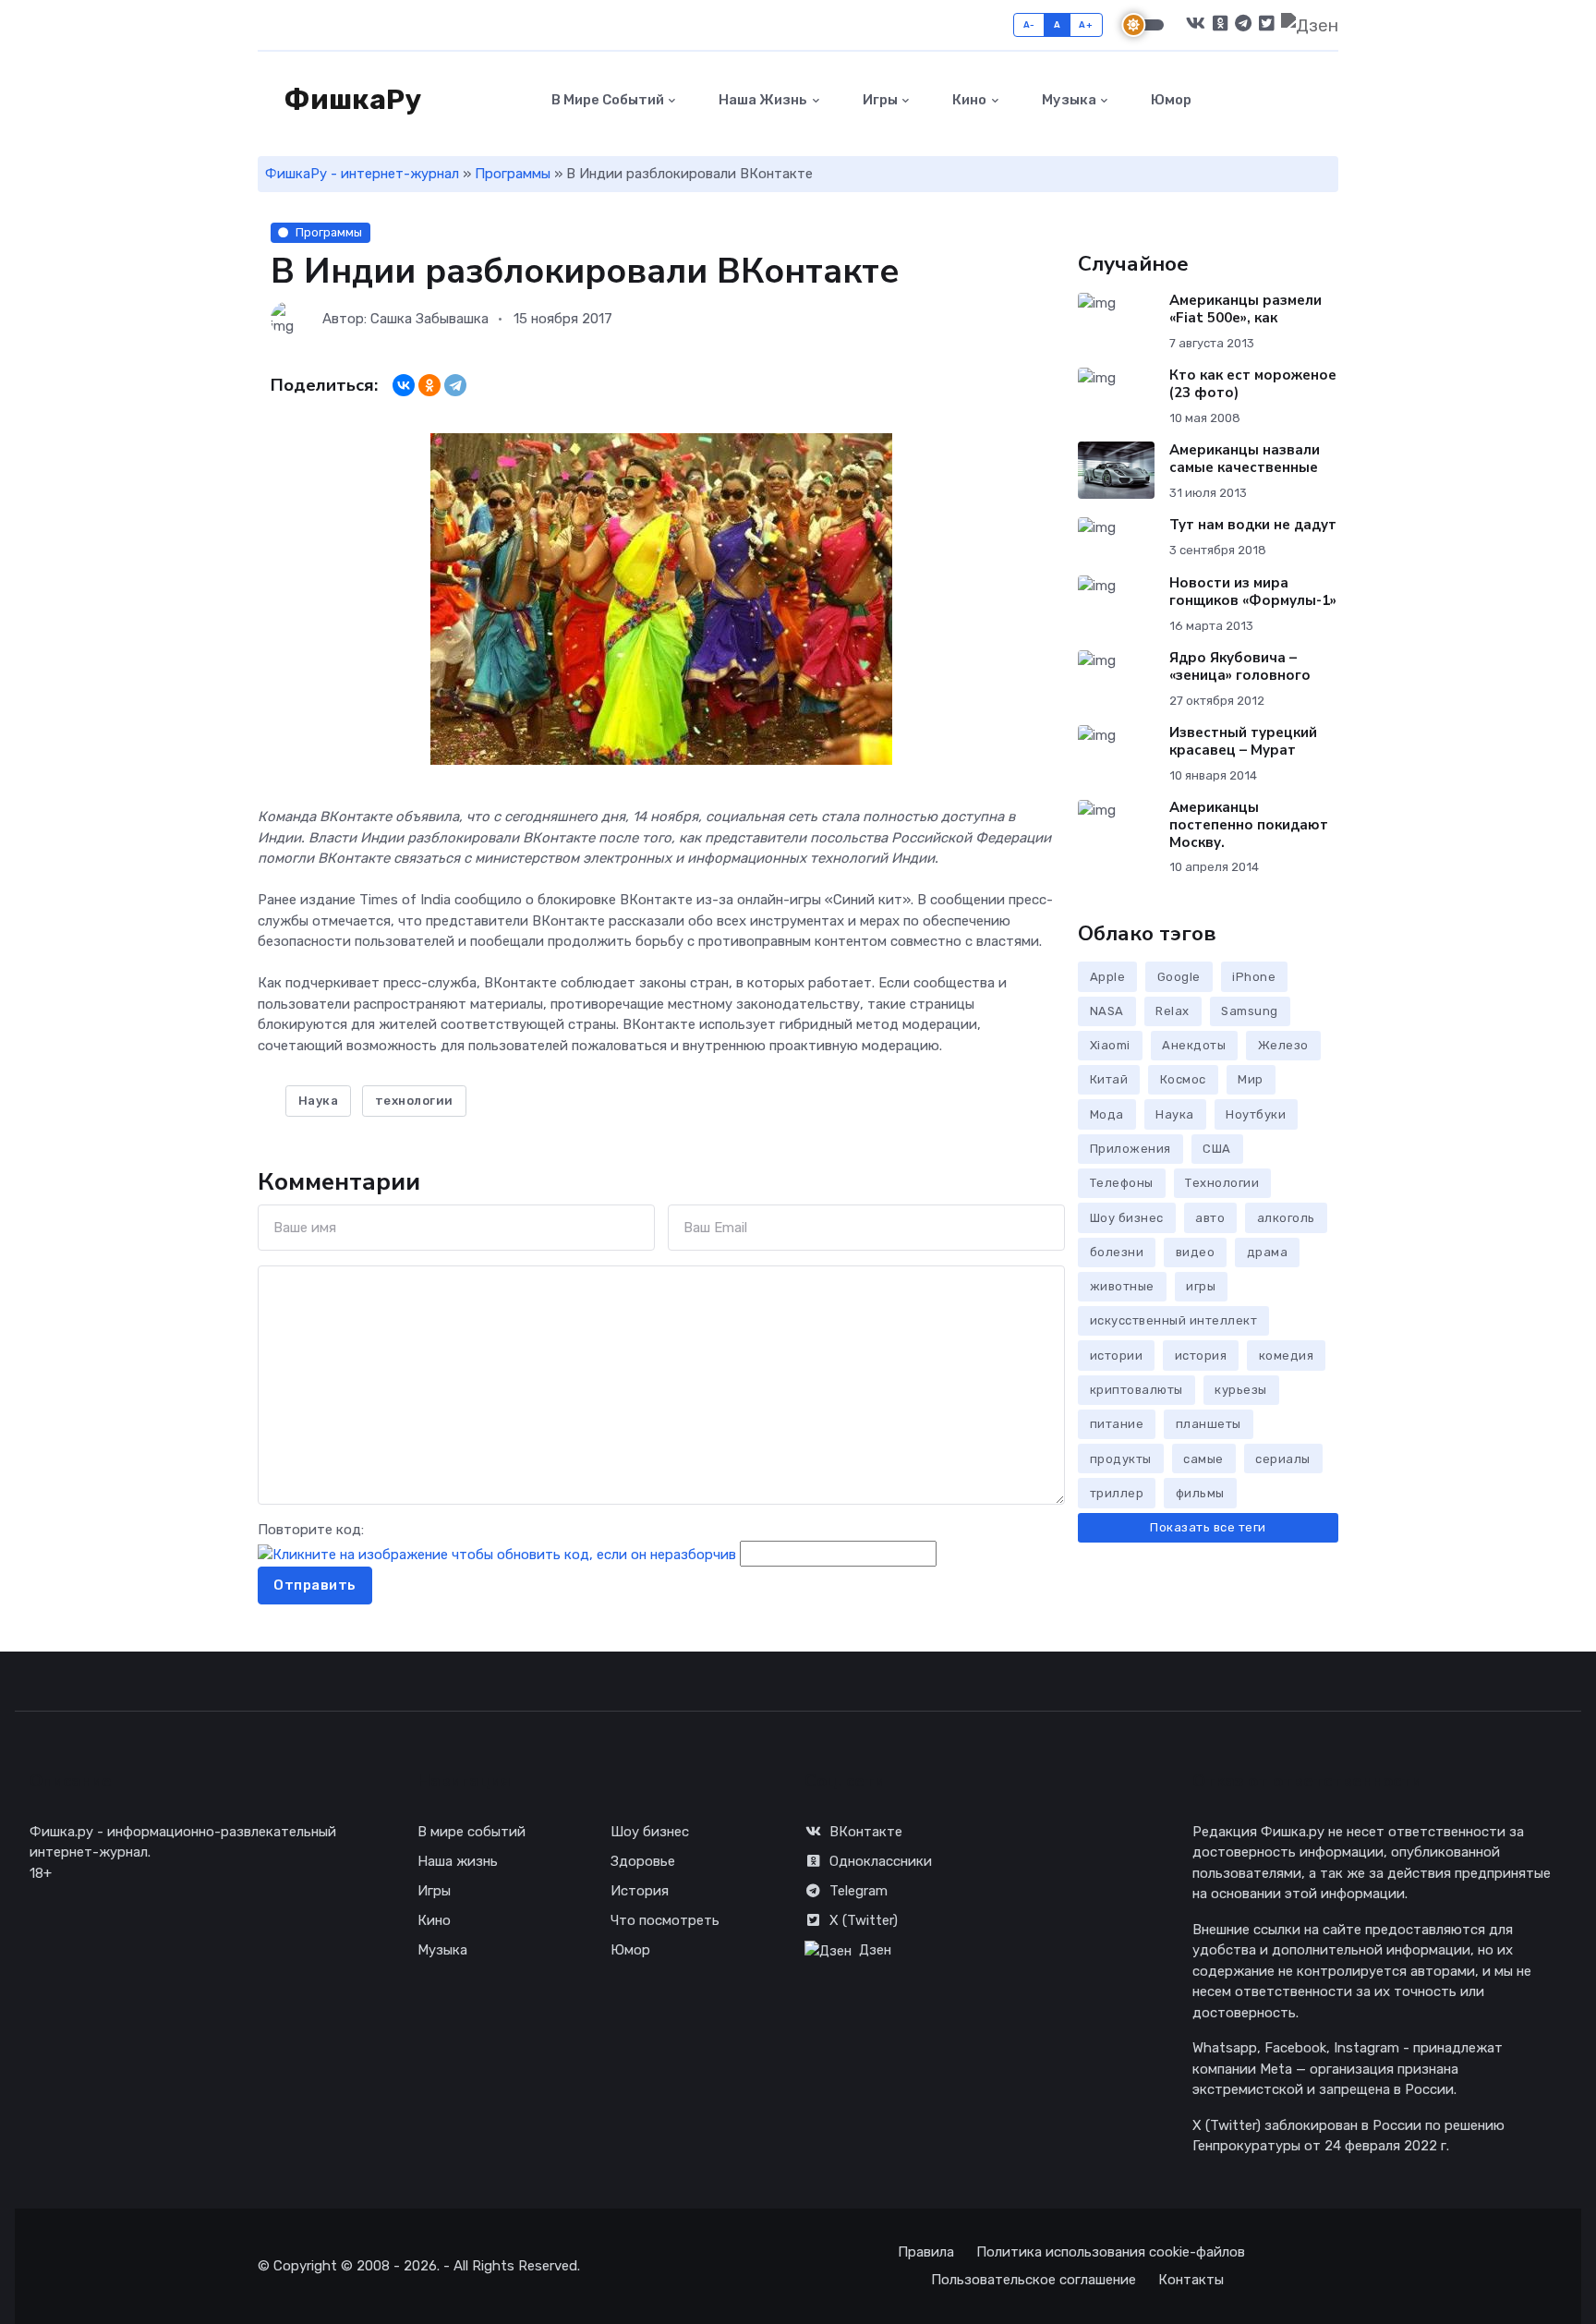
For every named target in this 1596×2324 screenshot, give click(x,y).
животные (1122, 1286)
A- (1029, 24)
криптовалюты (1137, 1390)
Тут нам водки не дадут (1253, 525)
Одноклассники (881, 1861)
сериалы (1283, 1459)
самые (1203, 1459)
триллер (1117, 1493)
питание (1117, 1424)
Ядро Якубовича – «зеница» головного (1240, 666)
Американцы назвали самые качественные (1245, 459)
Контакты (1191, 2280)
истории (1117, 1356)
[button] (1328, 100)
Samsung (1250, 1011)
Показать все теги (1208, 1527)
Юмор (1170, 100)
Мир (1251, 1079)
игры (1201, 1286)
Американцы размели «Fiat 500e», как (1245, 309)
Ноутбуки (1256, 1114)
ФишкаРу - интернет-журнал (362, 174)
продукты (1121, 1459)
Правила (926, 2252)
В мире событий (606, 100)
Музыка (1068, 100)
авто (1210, 1218)
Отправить (315, 1585)
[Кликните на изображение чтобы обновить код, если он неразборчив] (497, 1554)
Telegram (858, 1891)
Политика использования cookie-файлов (1111, 2252)
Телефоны (1122, 1183)
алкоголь (1286, 1218)
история (1201, 1356)
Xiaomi (1110, 1045)
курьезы (1241, 1390)
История (640, 1891)
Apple (1108, 977)
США (1217, 1149)
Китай (1109, 1079)
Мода (1107, 1114)
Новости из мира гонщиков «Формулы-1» (1253, 592)
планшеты (1209, 1424)
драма (1268, 1252)
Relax (1173, 1011)
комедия (1287, 1356)
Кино (968, 100)
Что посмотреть (665, 1920)
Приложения (1130, 1149)
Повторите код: (311, 1530)
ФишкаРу (350, 100)
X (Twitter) (864, 1920)
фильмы (1200, 1493)
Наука (319, 1101)
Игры (879, 100)
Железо (1283, 1045)
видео (1196, 1252)
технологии (414, 1101)
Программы (513, 174)
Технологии (1222, 1183)
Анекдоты (1194, 1045)
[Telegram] (455, 385)
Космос (1183, 1079)
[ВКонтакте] (404, 385)
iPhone (1254, 977)
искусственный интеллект (1174, 1320)
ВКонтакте (866, 1832)
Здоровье (643, 1861)
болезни (1117, 1252)
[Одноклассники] (429, 385)
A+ (1086, 24)
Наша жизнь (762, 100)
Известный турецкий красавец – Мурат (1243, 741)
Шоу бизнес (1127, 1218)
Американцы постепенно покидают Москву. (1249, 825)
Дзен (875, 1950)
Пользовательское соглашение (1034, 2280)
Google (1179, 977)
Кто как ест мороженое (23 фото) (1253, 384)
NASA (1107, 1011)
